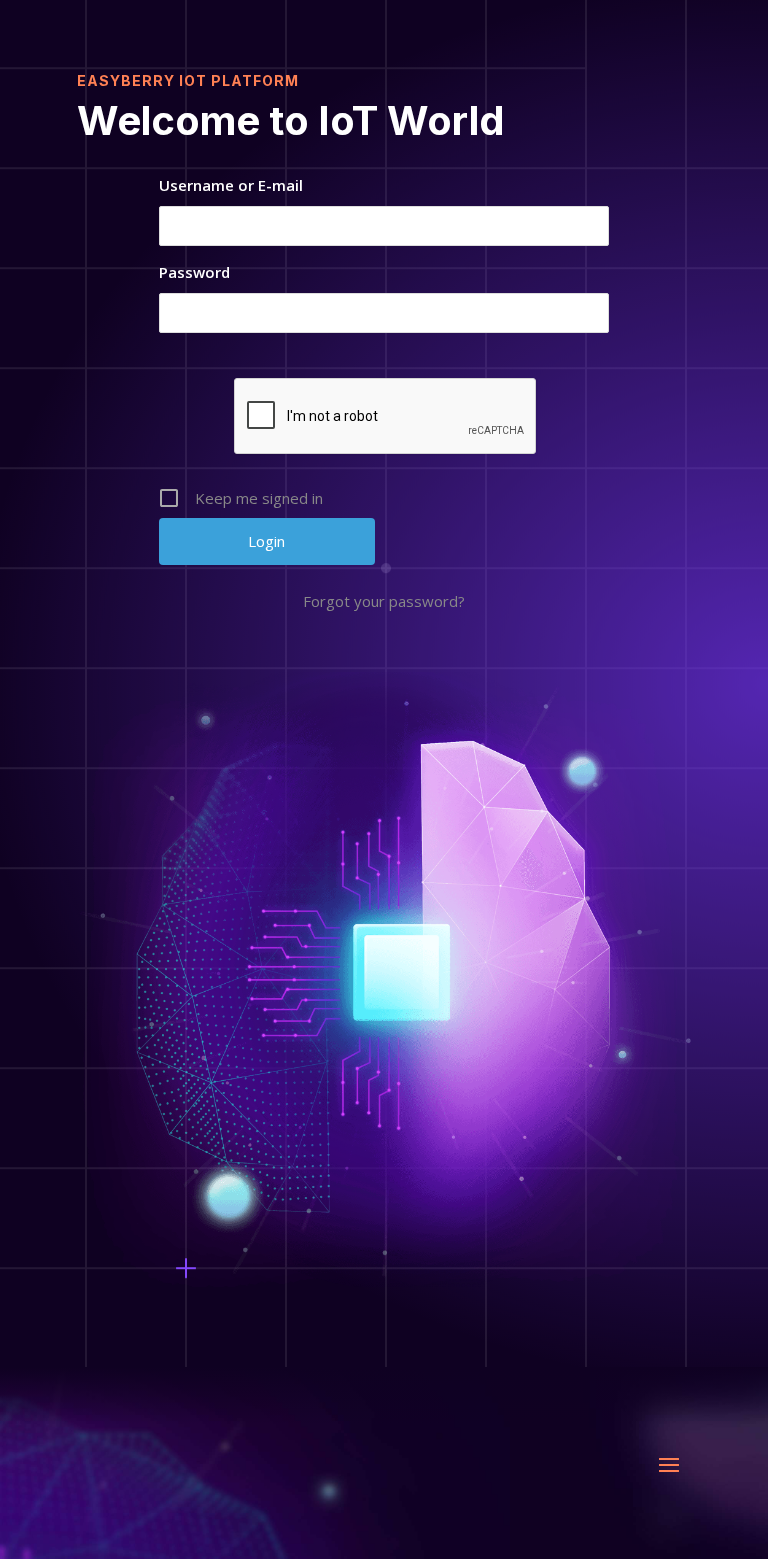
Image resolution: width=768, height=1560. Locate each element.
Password (194, 272)
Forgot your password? (384, 601)
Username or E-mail (231, 185)
